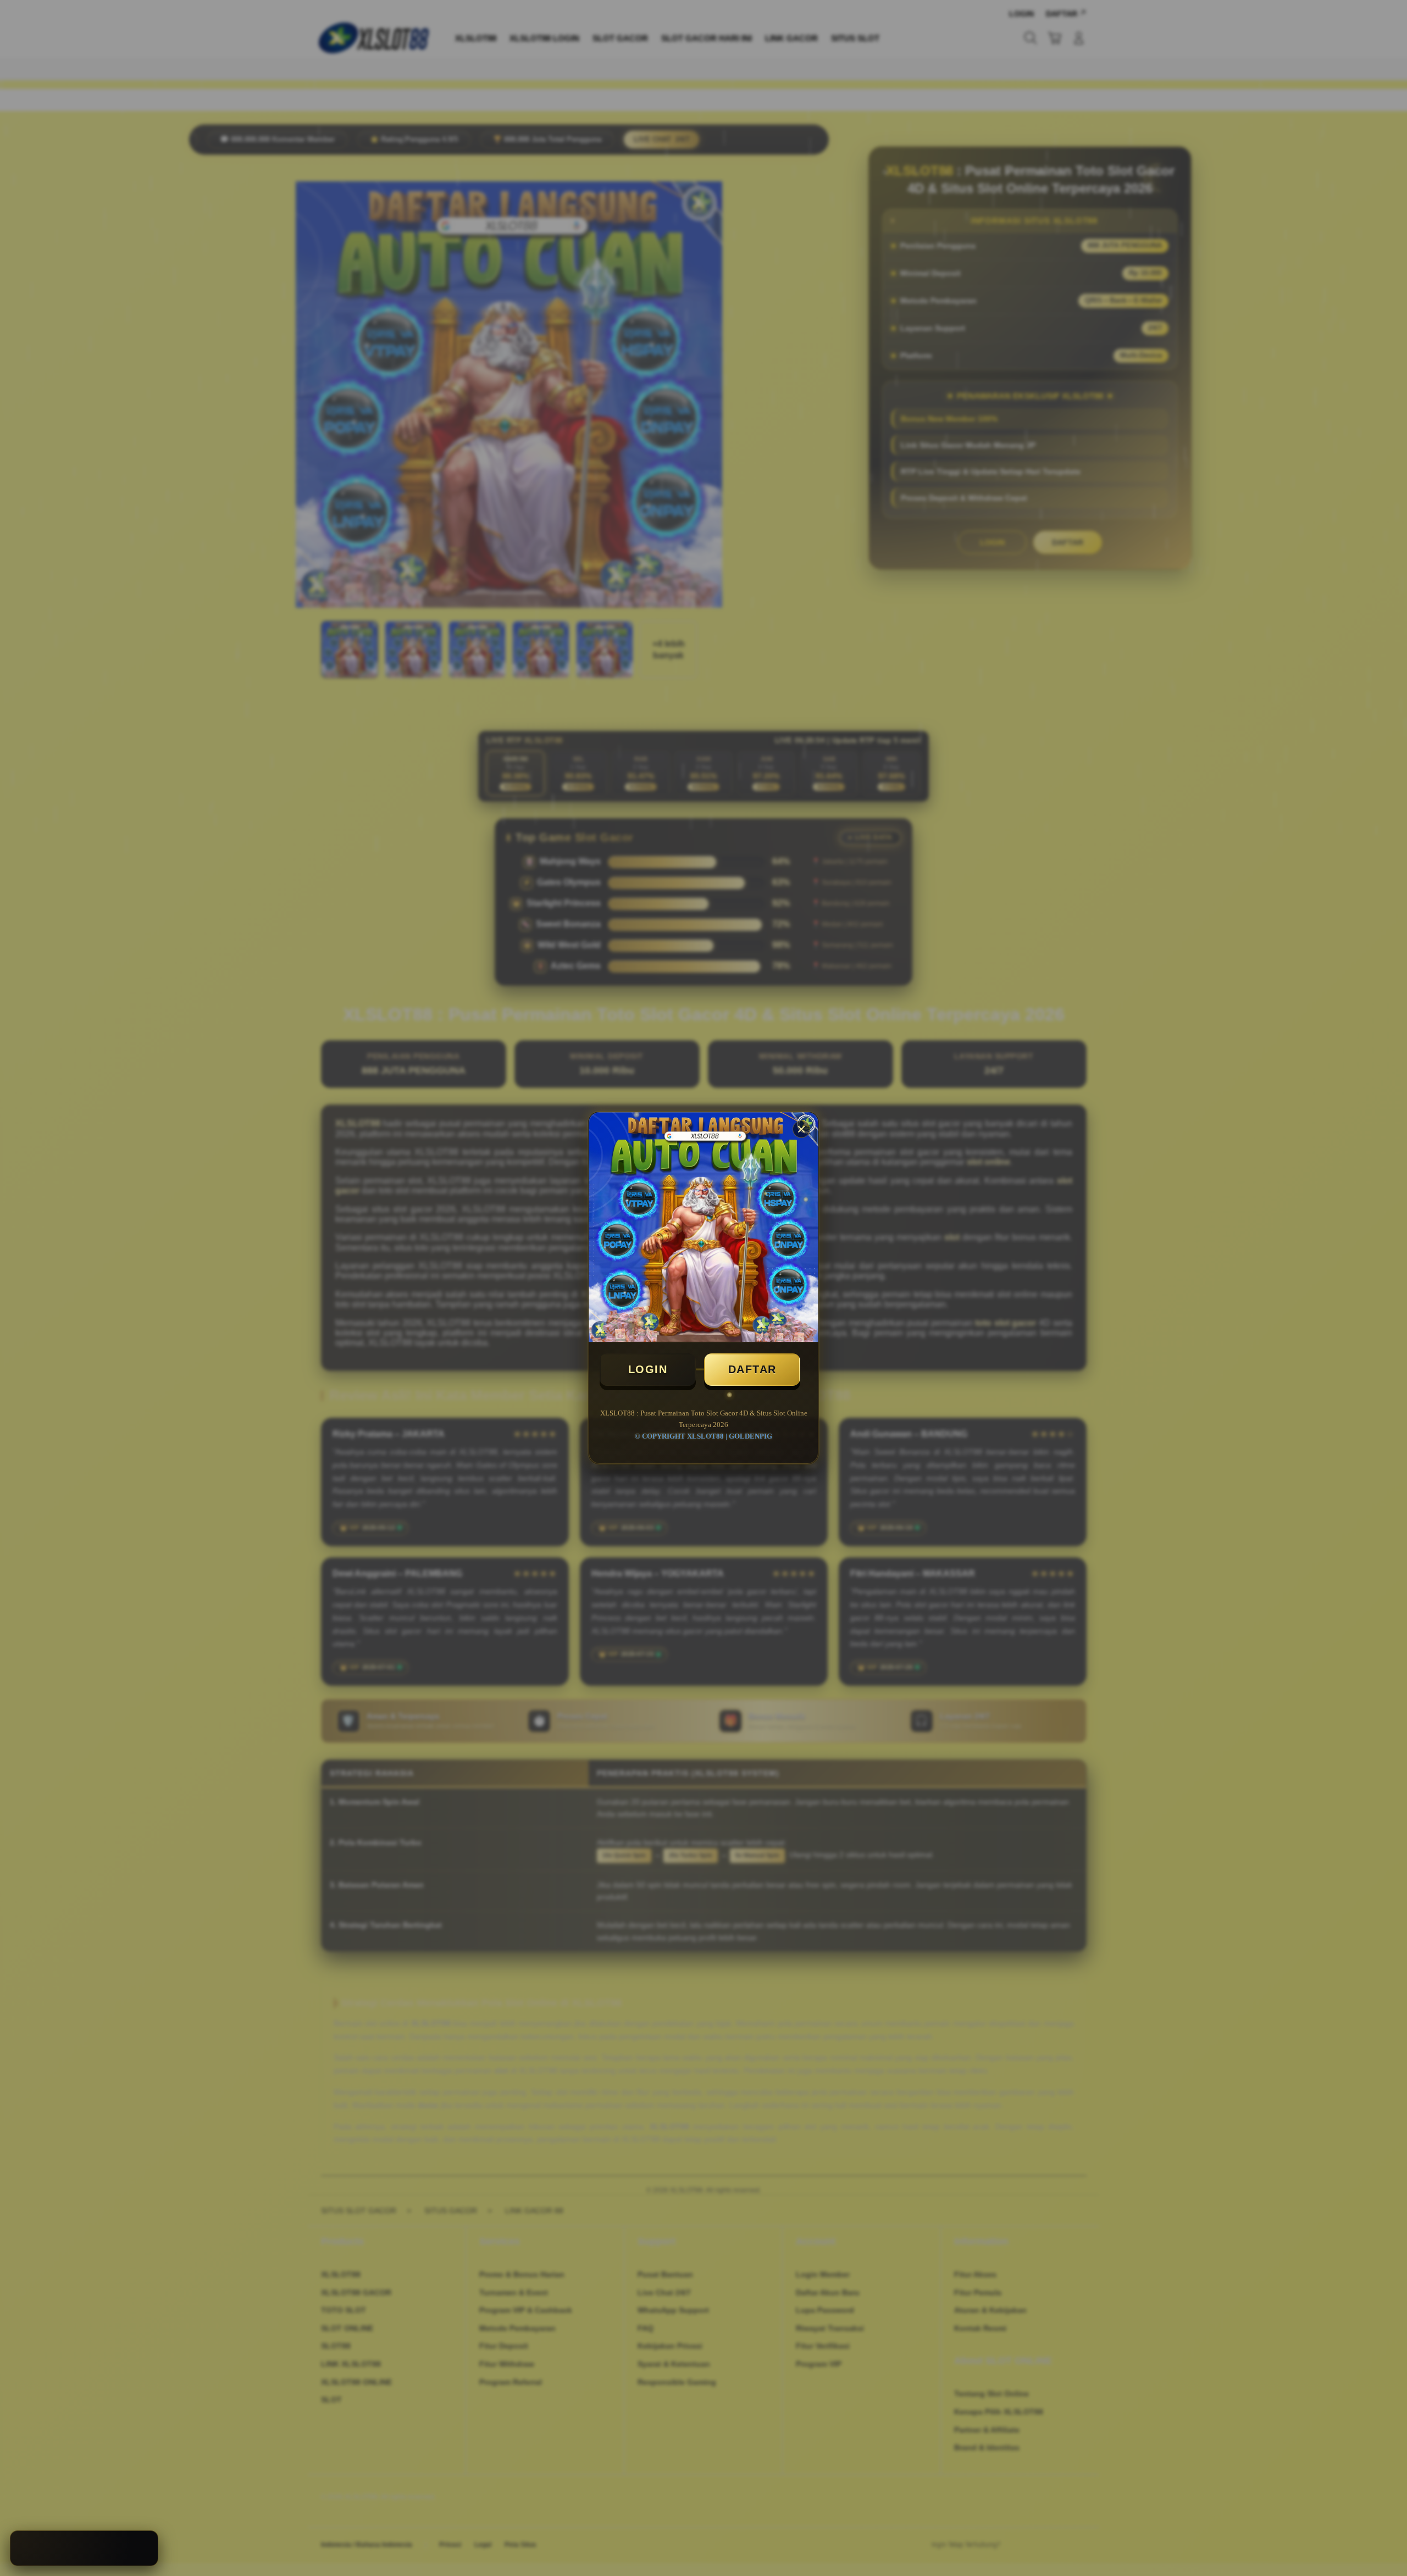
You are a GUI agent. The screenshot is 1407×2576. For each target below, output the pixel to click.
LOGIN (648, 1369)
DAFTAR (752, 1369)
